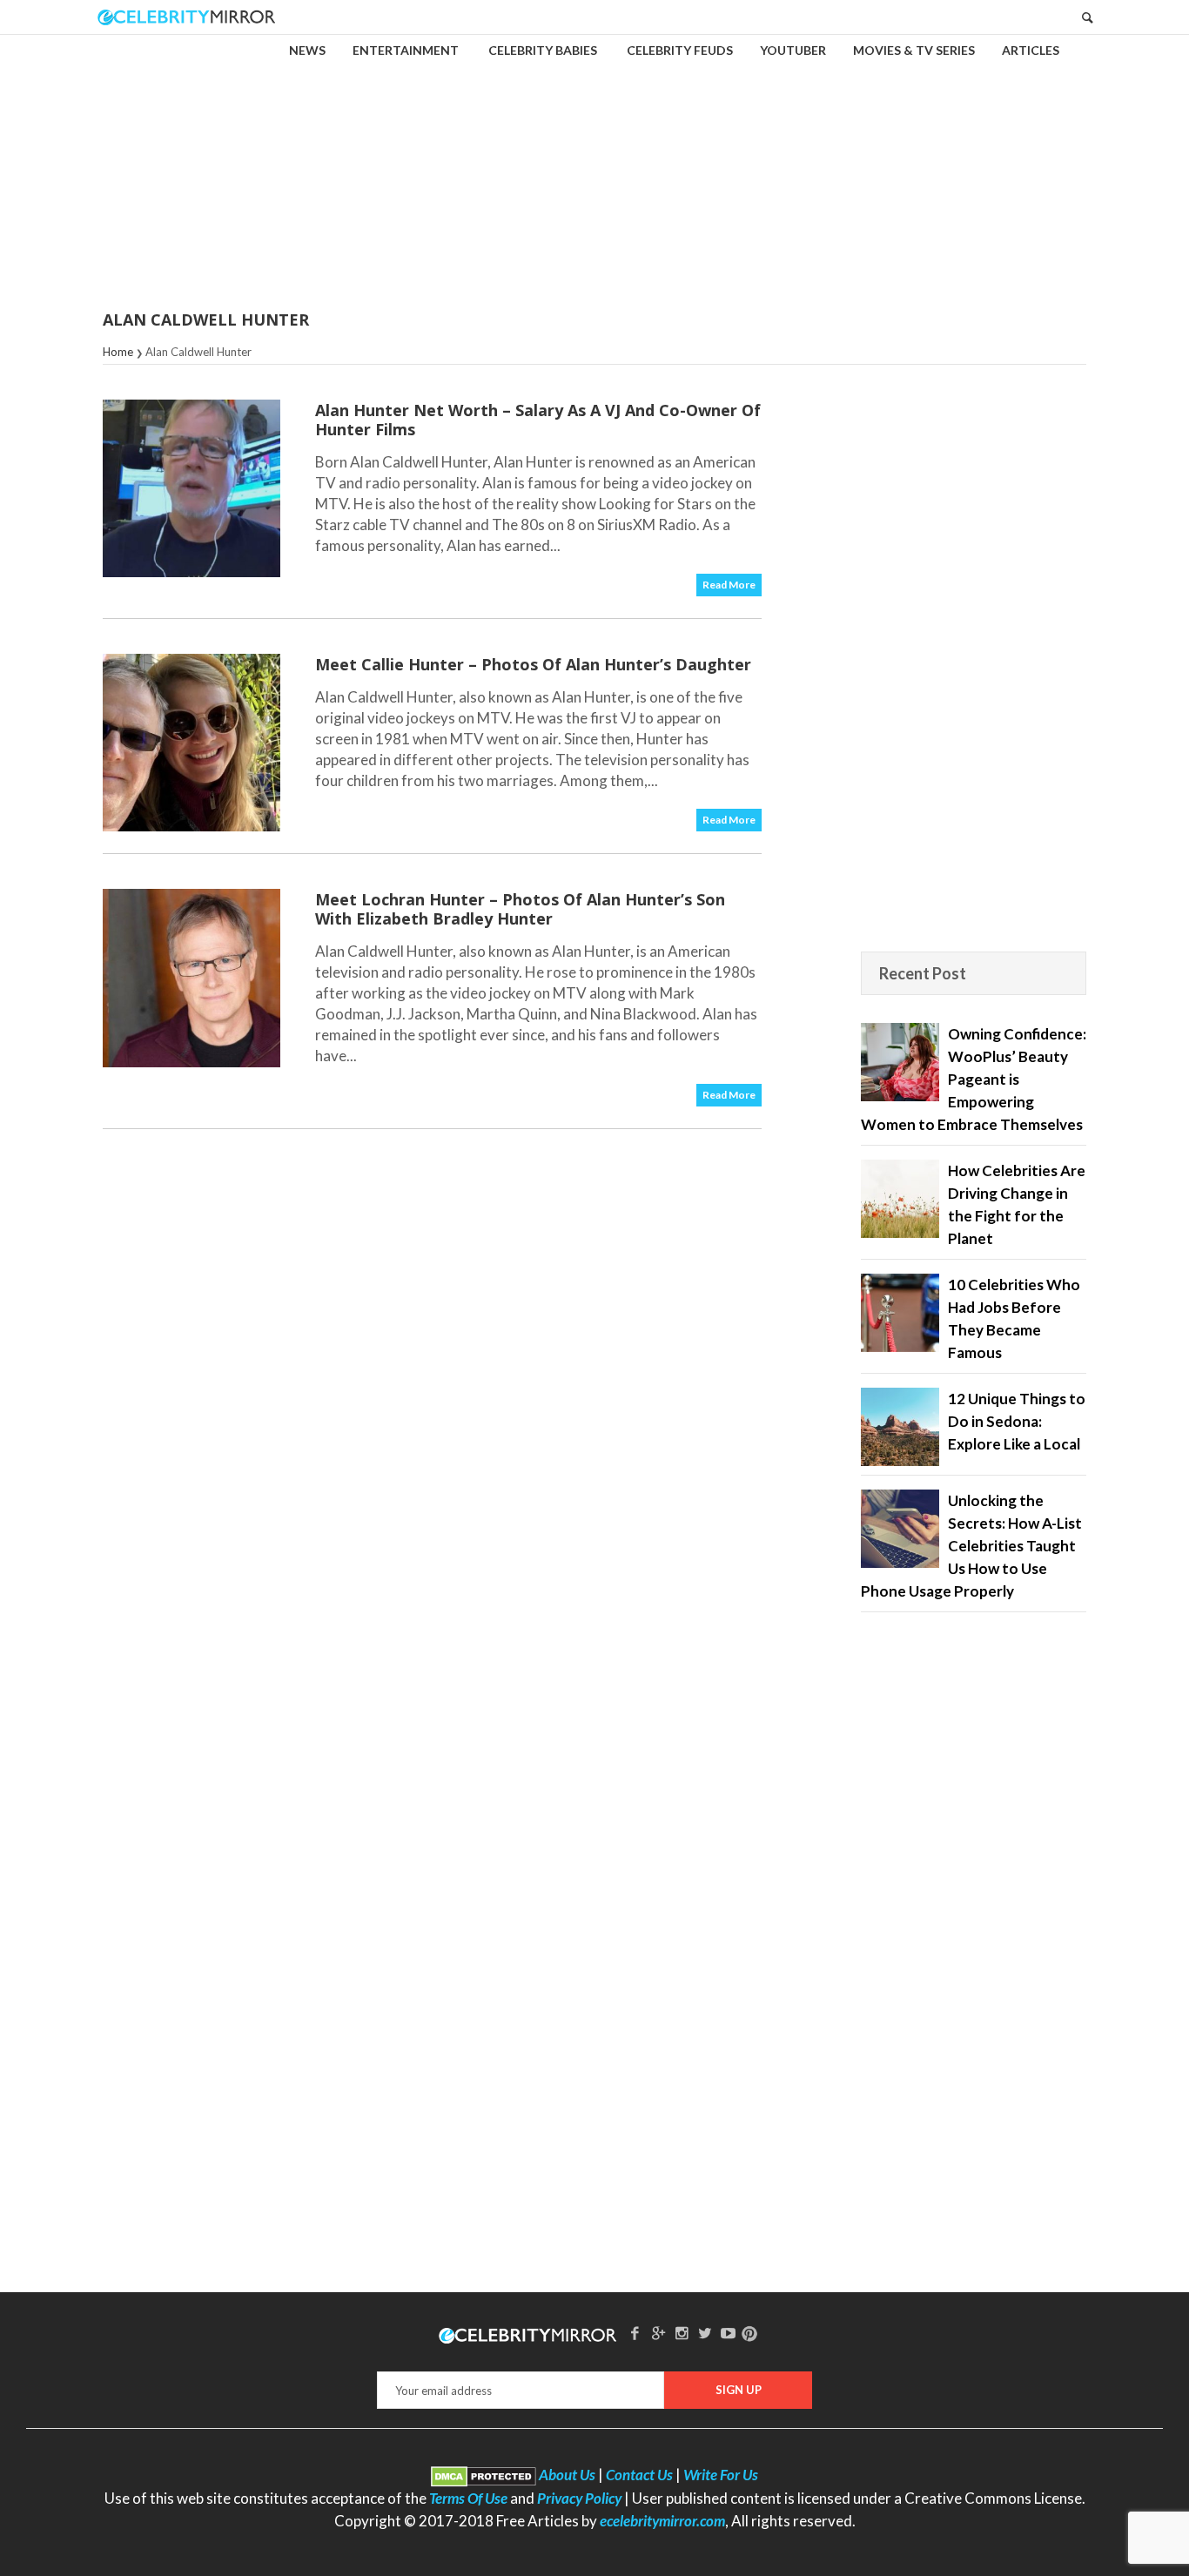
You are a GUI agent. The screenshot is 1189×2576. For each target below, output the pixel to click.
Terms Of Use (468, 2498)
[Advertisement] (594, 160)
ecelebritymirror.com (662, 2521)
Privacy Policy (579, 2498)
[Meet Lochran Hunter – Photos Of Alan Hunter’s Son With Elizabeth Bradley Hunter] (191, 978)
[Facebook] (635, 2333)
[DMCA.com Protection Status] (484, 2475)
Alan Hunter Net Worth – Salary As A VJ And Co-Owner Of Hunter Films (538, 420)
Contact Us (639, 2475)
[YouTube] (729, 2333)
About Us (567, 2475)
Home (118, 352)
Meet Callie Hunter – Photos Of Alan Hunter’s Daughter (533, 664)
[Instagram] (682, 2333)
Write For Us (721, 2475)
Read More (729, 585)
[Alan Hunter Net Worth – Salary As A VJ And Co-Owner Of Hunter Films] (191, 488)
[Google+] (658, 2333)
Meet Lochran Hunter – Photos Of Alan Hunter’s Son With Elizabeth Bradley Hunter (520, 909)
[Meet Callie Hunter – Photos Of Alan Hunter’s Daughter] (191, 743)
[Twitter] (705, 2333)
